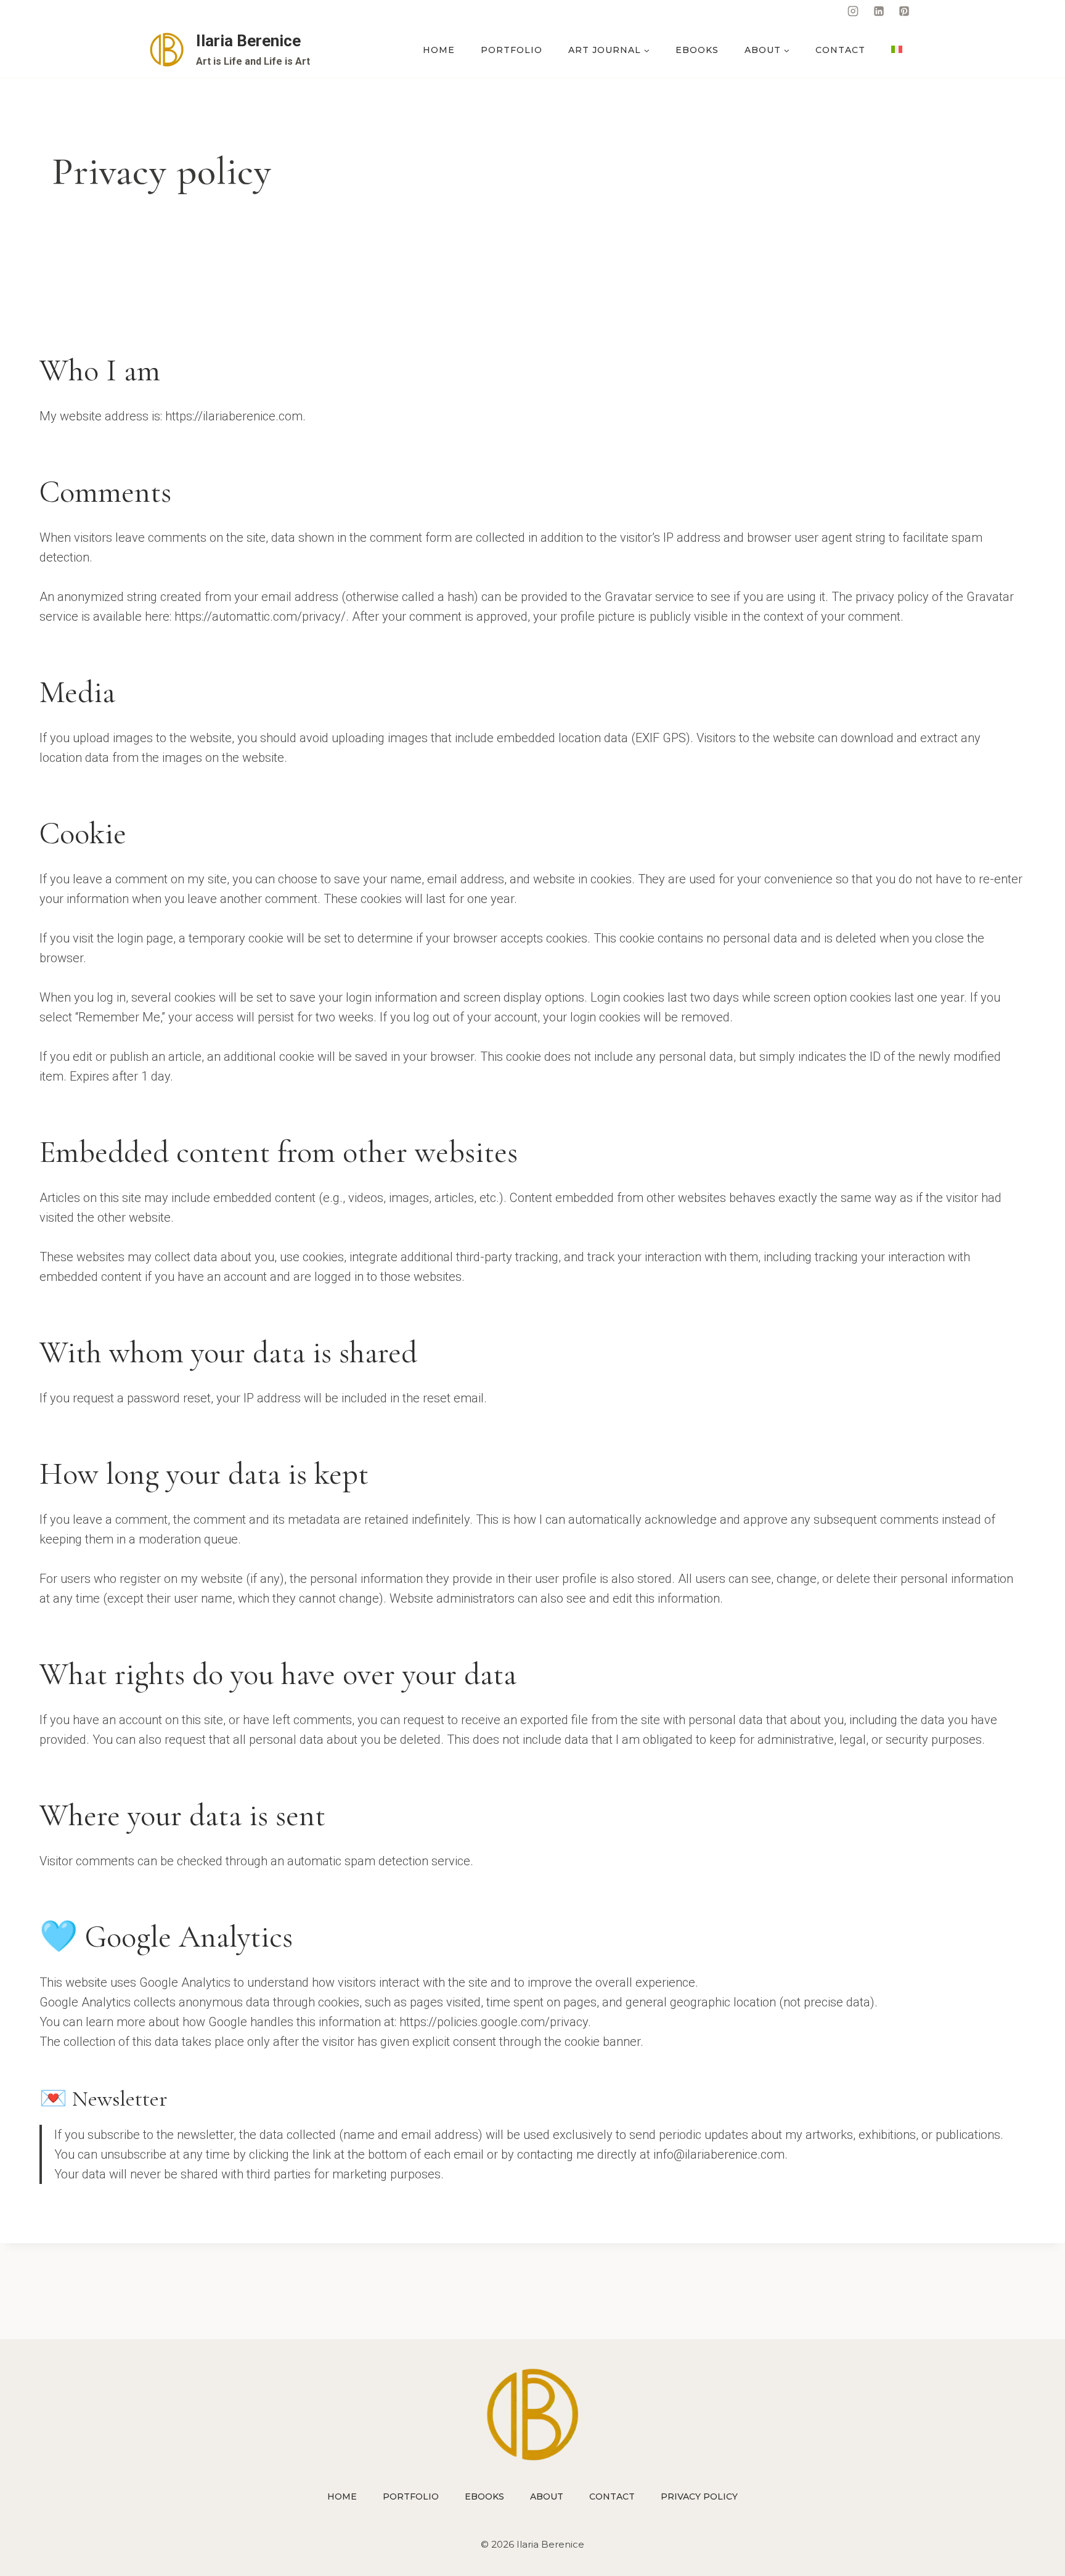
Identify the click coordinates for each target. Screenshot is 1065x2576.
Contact (840, 50)
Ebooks (697, 50)
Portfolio (512, 50)
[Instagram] (853, 11)
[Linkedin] (879, 11)
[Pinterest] (904, 11)
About (547, 2496)
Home (439, 50)
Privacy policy (699, 2496)
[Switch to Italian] (897, 50)
